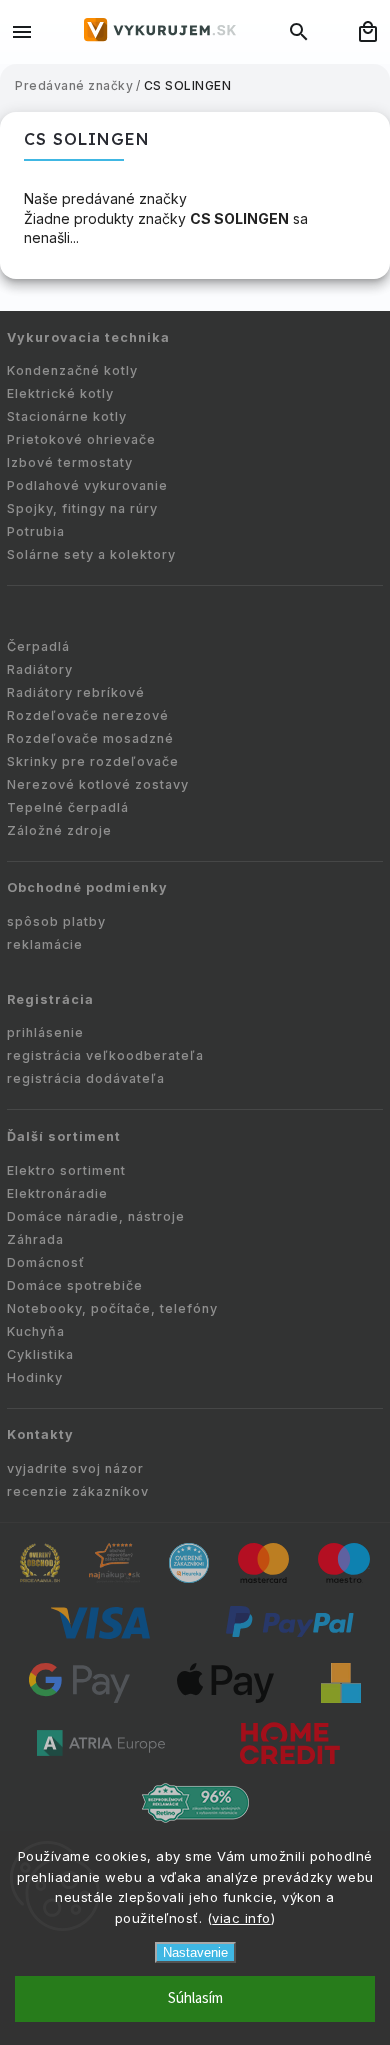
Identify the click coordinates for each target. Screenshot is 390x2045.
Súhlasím (195, 1998)
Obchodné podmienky (87, 887)
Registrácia (50, 999)
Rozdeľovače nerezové (88, 715)
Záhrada (35, 1239)
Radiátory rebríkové (76, 692)
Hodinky (35, 1377)
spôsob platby (56, 921)
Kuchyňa (36, 1331)
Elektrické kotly (60, 393)
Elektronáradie (57, 1193)
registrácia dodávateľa (86, 1078)
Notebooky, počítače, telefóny (112, 1308)
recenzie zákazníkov (78, 1491)
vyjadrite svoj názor (75, 1468)
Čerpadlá (38, 646)
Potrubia (36, 531)
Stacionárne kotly (67, 416)
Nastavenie (195, 1952)
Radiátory (40, 669)
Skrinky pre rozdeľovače (93, 761)
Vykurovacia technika (88, 337)
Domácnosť (46, 1262)
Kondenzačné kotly (72, 370)
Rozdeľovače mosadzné (90, 738)
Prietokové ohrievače (81, 439)
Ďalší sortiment (64, 1136)
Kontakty (40, 1434)
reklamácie (45, 944)
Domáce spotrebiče (75, 1285)
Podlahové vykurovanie (87, 485)
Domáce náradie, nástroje (96, 1216)
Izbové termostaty (70, 462)
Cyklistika (40, 1354)
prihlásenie (45, 1032)
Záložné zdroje (59, 830)
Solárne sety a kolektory (91, 554)
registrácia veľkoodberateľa (105, 1055)
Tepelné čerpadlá (68, 807)
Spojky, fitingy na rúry (82, 508)
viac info (241, 1918)
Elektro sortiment (66, 1170)
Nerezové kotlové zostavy (98, 784)
